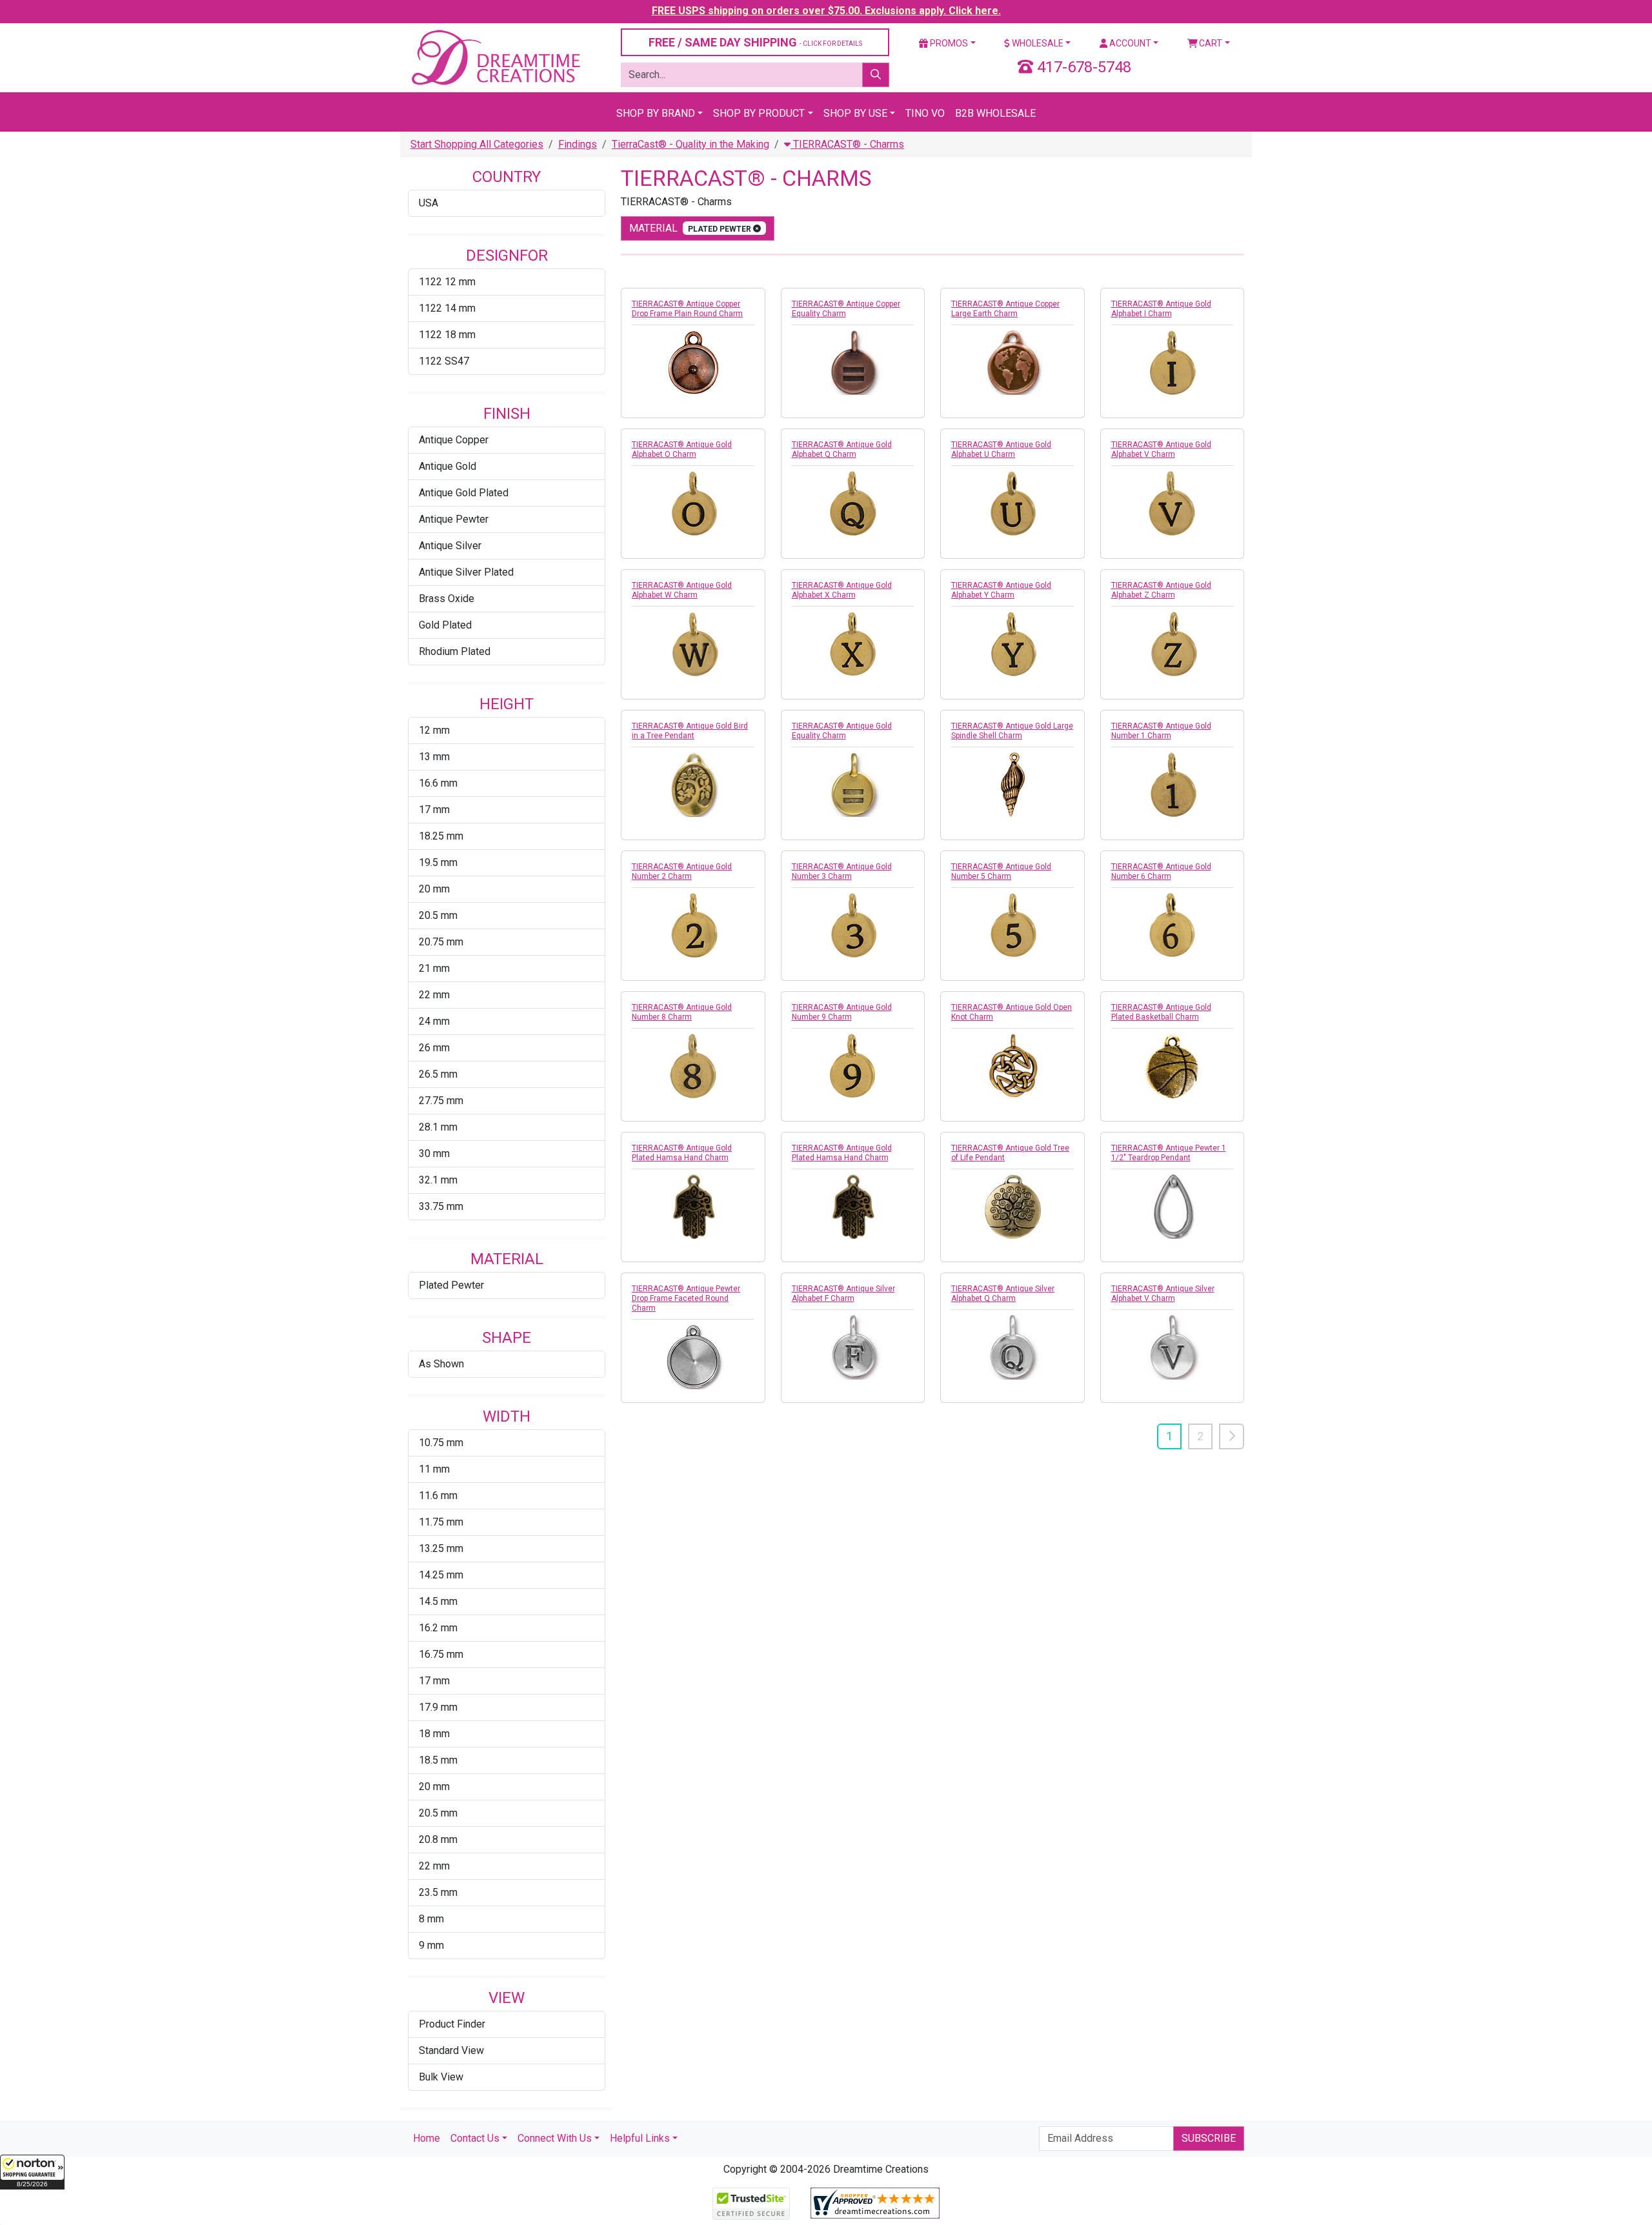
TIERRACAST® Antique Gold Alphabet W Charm (682, 590)
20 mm (434, 889)
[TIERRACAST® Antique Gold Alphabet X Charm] (853, 644)
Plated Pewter (451, 1285)
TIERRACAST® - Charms (847, 144)
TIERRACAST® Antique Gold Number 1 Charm (1161, 731)
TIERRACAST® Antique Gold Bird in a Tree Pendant (690, 731)
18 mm (434, 1734)
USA (428, 203)
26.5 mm (438, 1074)
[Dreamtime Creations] (495, 57)
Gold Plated (445, 625)
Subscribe (1209, 2138)
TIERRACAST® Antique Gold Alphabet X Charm (842, 590)
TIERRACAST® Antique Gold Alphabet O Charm (682, 449)
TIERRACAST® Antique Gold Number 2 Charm (682, 871)
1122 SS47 (444, 361)
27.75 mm (441, 1101)
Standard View (451, 2050)
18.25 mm (441, 836)
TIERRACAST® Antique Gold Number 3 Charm (842, 871)
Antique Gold (448, 466)
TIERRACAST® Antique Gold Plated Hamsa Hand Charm (682, 1153)
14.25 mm (441, 1575)
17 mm (434, 810)
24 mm (434, 1021)
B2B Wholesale (995, 113)
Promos (948, 43)
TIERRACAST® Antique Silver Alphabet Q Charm (1003, 1294)
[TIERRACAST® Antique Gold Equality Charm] (853, 785)
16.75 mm (441, 1654)
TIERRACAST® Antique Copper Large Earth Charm (1005, 309)
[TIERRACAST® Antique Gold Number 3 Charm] (853, 925)
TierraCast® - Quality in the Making (690, 144)
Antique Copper (454, 440)
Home (427, 2138)
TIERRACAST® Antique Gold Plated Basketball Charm (1161, 1012)
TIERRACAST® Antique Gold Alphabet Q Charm (842, 449)
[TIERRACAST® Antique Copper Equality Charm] (853, 363)
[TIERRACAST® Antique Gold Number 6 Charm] (1173, 925)
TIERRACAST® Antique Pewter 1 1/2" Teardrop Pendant (1169, 1153)
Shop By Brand (656, 113)
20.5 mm (438, 915)
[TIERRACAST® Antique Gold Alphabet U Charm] (1012, 503)
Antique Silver (450, 546)
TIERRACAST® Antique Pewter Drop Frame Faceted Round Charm (686, 1298)
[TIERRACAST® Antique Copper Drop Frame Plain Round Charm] (693, 363)
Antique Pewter (454, 519)
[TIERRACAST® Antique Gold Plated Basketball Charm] (1173, 1066)
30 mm (434, 1153)
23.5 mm (438, 1892)
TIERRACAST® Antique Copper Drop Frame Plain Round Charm (687, 309)
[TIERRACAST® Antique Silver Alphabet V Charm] (1173, 1347)
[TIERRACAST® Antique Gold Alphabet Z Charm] (1173, 644)
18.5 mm (438, 1760)
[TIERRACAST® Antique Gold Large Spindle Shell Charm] (1012, 785)
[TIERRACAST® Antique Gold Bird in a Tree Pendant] (693, 785)
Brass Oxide (447, 599)
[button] (32, 2172)
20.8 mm (438, 1839)
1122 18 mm (447, 335)
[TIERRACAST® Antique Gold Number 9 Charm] (853, 1066)
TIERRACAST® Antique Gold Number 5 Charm (1001, 871)
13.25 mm (441, 1548)
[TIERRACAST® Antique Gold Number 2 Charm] (693, 925)
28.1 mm (438, 1127)
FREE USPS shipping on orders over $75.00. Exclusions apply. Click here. (826, 11)
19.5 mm (438, 862)
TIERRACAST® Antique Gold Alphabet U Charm (1001, 449)
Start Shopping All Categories (477, 144)
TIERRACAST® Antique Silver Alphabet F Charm (843, 1294)
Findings (578, 144)
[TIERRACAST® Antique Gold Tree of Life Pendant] (1012, 1207)
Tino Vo (925, 113)
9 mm (431, 1945)
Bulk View (441, 2077)
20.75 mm (441, 942)
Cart (1210, 43)
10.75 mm (441, 1443)
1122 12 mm (447, 282)
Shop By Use (855, 113)
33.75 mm (441, 1206)
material (691, 228)
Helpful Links (640, 2138)
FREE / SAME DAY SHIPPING (755, 42)
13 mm (434, 757)
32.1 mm (438, 1180)
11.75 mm (441, 1522)
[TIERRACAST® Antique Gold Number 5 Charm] (1012, 925)
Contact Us (475, 2138)
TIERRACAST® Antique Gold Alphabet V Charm (1161, 449)
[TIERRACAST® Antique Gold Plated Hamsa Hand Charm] (693, 1207)
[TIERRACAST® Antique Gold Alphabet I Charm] (1173, 363)
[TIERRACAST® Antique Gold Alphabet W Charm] (693, 644)
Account (1129, 43)
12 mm (434, 730)
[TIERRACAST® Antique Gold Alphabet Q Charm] (853, 503)
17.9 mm (438, 1707)
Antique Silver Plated (466, 572)
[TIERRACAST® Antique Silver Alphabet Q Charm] (1012, 1347)
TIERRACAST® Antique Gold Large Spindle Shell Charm (1012, 731)
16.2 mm (438, 1628)
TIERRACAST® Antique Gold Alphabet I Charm (1161, 309)
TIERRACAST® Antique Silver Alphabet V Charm (1163, 1294)
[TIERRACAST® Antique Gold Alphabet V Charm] (1173, 503)
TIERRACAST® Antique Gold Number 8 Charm (682, 1012)
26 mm (434, 1048)
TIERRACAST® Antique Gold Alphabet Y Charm (1001, 590)
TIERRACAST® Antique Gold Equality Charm (842, 731)
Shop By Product (759, 113)
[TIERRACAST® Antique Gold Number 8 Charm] (693, 1066)
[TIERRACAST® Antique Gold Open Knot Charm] (1012, 1066)
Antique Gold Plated (464, 493)
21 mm (434, 968)
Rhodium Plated (455, 651)
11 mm (434, 1469)
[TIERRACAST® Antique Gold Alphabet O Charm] (693, 503)
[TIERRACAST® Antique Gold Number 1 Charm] (1173, 785)
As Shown (441, 1364)
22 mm (434, 995)
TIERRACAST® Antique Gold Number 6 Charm (1161, 871)
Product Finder (452, 2024)
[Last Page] (1232, 1436)
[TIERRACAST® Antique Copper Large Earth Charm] (1012, 363)
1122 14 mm (447, 308)
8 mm (431, 1919)
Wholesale (1037, 43)
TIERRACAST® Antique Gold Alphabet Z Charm (1161, 590)
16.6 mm (438, 783)
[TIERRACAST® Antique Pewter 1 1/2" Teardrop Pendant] (1173, 1207)
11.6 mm (438, 1495)
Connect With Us (555, 2138)
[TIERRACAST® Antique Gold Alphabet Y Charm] (1012, 644)
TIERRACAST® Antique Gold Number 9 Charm (842, 1012)
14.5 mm (438, 1601)
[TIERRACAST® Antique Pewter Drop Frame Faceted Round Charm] (693, 1357)
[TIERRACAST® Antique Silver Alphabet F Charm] (853, 1347)
